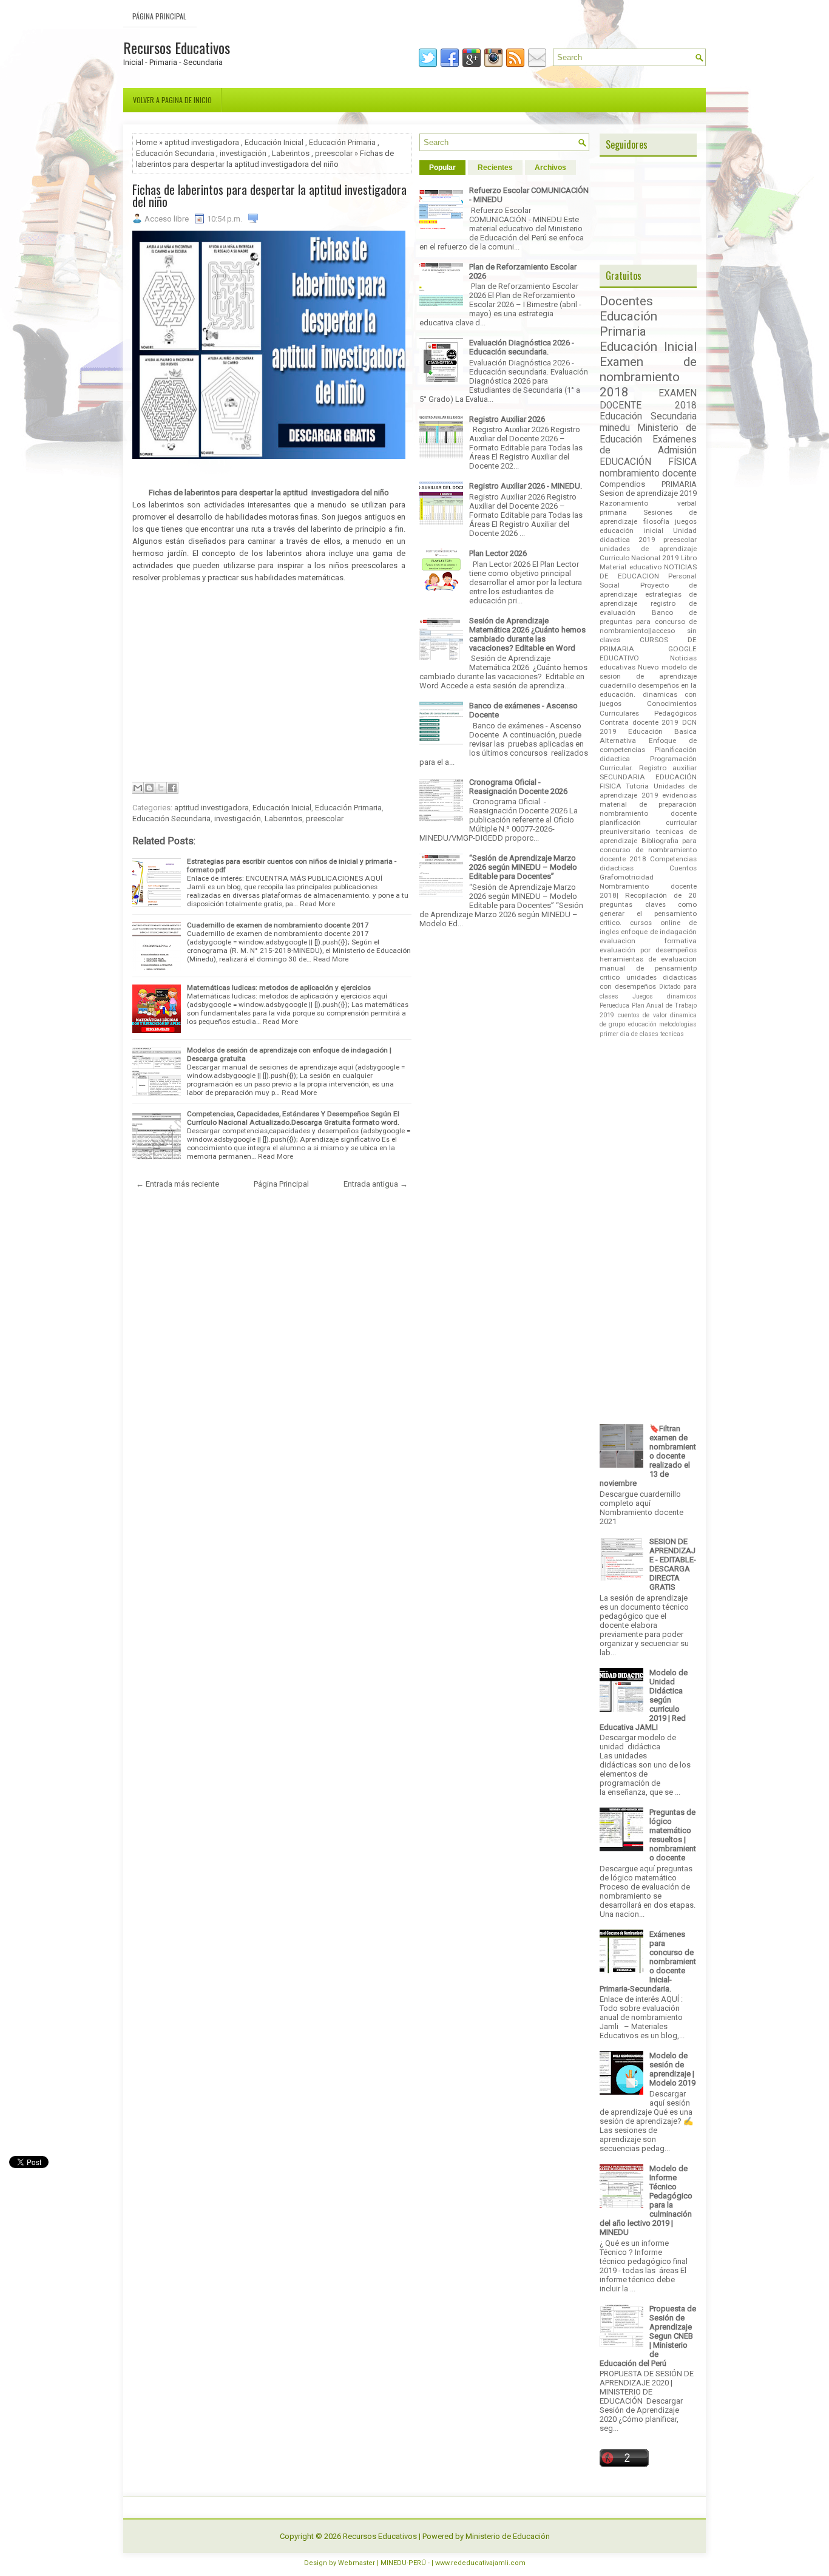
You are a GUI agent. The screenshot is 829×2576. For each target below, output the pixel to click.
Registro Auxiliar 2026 (507, 419)
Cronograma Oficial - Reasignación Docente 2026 (518, 787)
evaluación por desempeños (648, 950)
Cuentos (683, 868)
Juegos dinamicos (665, 996)
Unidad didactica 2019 (648, 535)
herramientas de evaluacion (648, 959)
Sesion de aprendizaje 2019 (648, 493)
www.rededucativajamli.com (480, 2563)
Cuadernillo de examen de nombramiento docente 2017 (278, 925)
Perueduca (614, 1005)
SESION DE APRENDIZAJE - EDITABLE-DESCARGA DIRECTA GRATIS (673, 1564)
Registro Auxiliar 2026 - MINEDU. (526, 486)
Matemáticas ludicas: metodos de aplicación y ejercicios (279, 988)
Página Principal (159, 16)
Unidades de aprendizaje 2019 (648, 791)
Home (147, 142)
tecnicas (672, 1034)
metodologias (678, 1024)
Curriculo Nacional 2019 (639, 558)
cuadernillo (618, 685)
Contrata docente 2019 (639, 722)
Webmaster (357, 2563)
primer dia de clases (629, 1034)
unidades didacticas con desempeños (648, 982)
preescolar (334, 153)
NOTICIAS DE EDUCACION (648, 571)
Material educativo (631, 567)
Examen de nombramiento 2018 (648, 377)
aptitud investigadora (202, 142)
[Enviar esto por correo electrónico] (138, 788)
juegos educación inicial (648, 526)
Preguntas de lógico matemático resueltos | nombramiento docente (673, 1835)
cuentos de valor (642, 1015)
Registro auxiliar (668, 768)
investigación (243, 153)
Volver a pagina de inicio (172, 100)
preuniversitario (625, 832)
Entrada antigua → (376, 1184)
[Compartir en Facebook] (172, 788)
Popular (442, 168)
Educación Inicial (274, 142)
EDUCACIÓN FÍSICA (648, 462)
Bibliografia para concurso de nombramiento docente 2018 (648, 850)
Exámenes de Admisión (648, 445)
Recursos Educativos (177, 47)
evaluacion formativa (648, 941)
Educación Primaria (342, 142)
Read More (317, 904)
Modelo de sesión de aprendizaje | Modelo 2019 (672, 2069)
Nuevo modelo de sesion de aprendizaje (648, 672)
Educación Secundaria (175, 153)
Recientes (495, 168)
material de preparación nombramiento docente (648, 809)
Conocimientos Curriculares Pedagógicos (648, 708)
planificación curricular (648, 822)
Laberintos (291, 153)
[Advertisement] (269, 681)
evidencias (679, 795)
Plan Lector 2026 (498, 553)
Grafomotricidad (627, 877)
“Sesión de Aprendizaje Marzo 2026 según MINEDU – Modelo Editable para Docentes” (523, 867)
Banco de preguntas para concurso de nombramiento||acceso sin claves (648, 626)
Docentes (626, 301)
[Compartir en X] (161, 788)
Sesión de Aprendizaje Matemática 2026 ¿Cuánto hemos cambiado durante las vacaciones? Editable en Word (527, 634)
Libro (689, 558)
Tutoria (637, 786)
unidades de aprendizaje (648, 549)
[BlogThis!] (149, 788)
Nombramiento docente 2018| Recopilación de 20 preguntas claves (648, 895)
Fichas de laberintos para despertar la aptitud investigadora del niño (269, 195)
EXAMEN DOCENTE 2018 (648, 399)
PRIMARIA (679, 484)
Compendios (622, 484)
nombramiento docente (648, 473)
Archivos (550, 168)
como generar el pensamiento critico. (648, 913)
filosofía (656, 521)
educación (642, 1024)
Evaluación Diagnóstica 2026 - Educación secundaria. (522, 347)
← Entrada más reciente (178, 1184)
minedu (615, 428)
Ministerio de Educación (508, 2536)
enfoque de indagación (659, 932)
